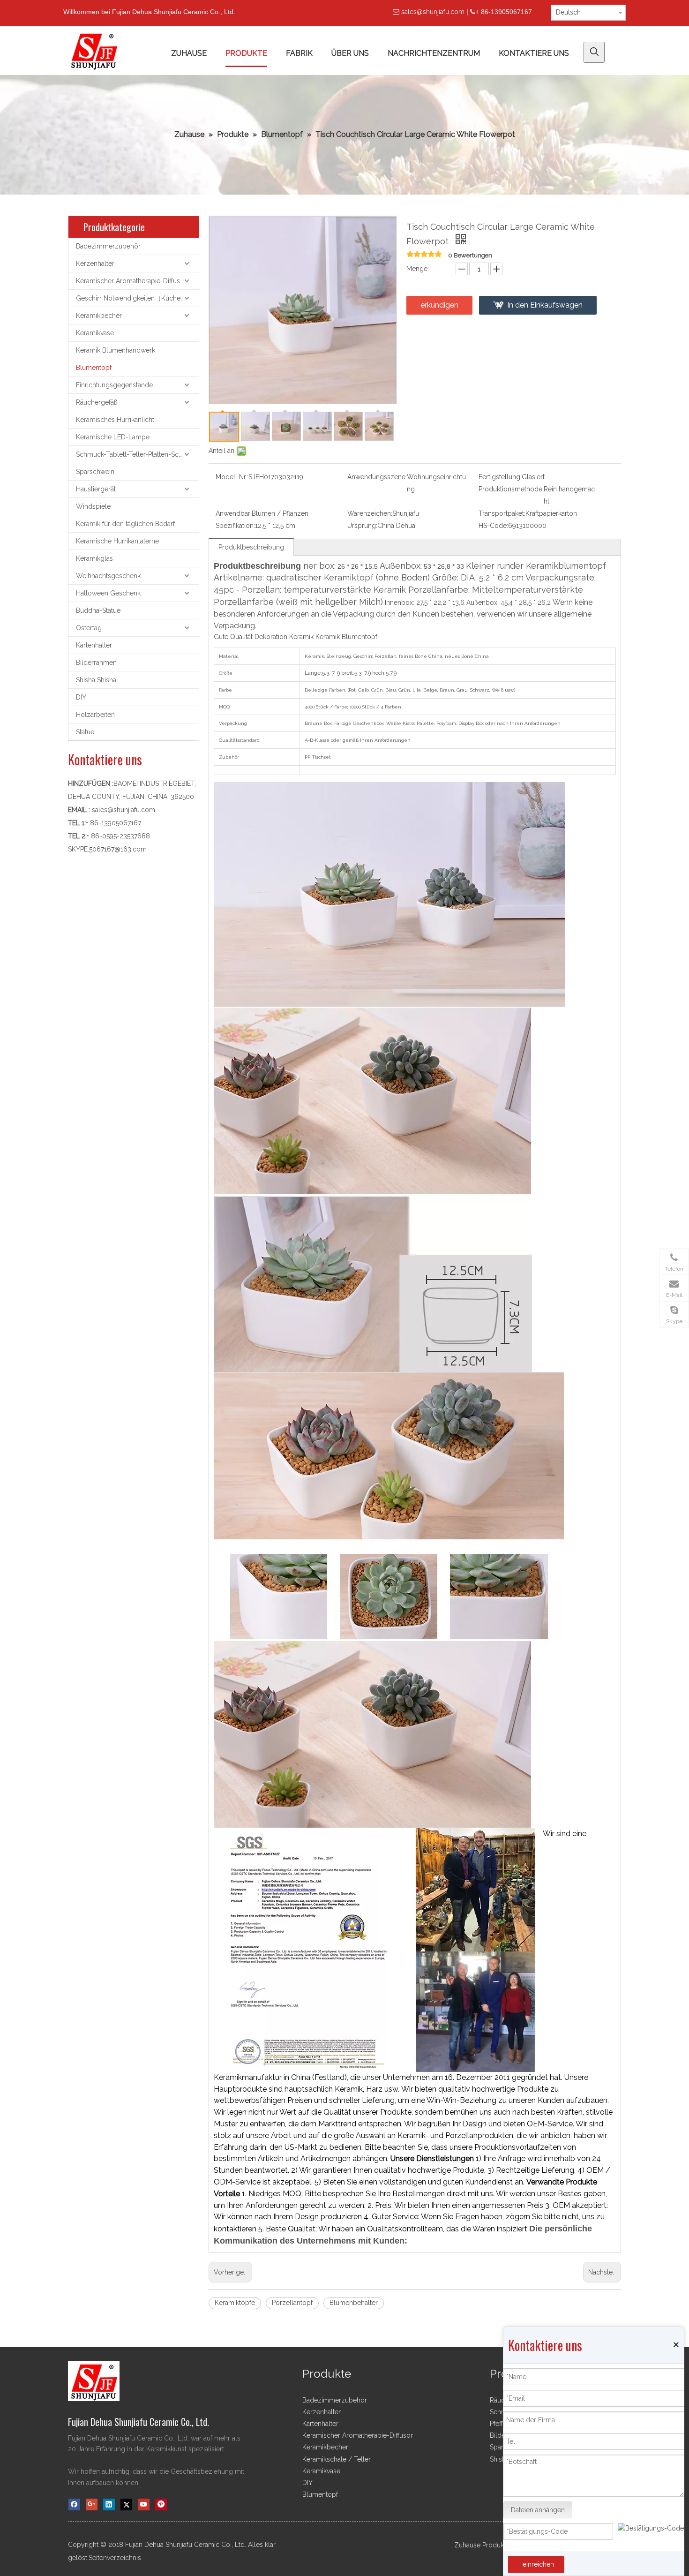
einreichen (538, 2564)
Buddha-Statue (98, 610)
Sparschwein (95, 472)
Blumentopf (94, 368)
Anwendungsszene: (377, 477)
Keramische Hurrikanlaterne (117, 541)
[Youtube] (144, 2504)
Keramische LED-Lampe (113, 437)
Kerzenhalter (95, 264)
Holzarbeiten (95, 715)
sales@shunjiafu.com (433, 12)
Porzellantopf (292, 2303)
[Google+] (92, 2504)
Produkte (496, 2545)
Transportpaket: (502, 513)
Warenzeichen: (370, 513)
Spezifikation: (235, 526)
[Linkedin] (109, 2504)
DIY (81, 697)
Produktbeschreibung (251, 547)
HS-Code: (493, 526)
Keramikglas (94, 558)
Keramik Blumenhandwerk (116, 350)
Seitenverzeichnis (115, 2558)
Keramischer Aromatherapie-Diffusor (131, 281)
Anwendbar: (234, 513)
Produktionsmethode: (511, 489)
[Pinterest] (161, 2504)
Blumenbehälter (354, 2303)
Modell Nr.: (232, 477)
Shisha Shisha (96, 680)
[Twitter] (126, 2504)
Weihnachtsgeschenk (108, 576)
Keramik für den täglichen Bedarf (125, 524)
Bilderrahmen (96, 663)
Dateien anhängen (538, 2510)
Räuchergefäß (97, 402)
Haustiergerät (96, 489)
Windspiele (93, 506)
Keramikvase (95, 333)
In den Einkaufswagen (545, 305)
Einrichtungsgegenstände (114, 385)
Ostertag (89, 628)
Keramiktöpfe (235, 2303)
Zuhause (467, 2545)
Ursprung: (362, 526)
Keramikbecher (99, 316)
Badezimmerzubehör (108, 246)
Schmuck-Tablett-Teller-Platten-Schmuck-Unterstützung (137, 454)
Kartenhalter (94, 645)
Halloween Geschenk (108, 593)
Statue (85, 732)
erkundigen (439, 305)
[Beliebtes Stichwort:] (594, 52)
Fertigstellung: (500, 477)
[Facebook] (74, 2504)
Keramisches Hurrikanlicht (115, 420)
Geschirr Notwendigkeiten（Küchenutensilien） (137, 298)
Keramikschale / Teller (337, 2459)
